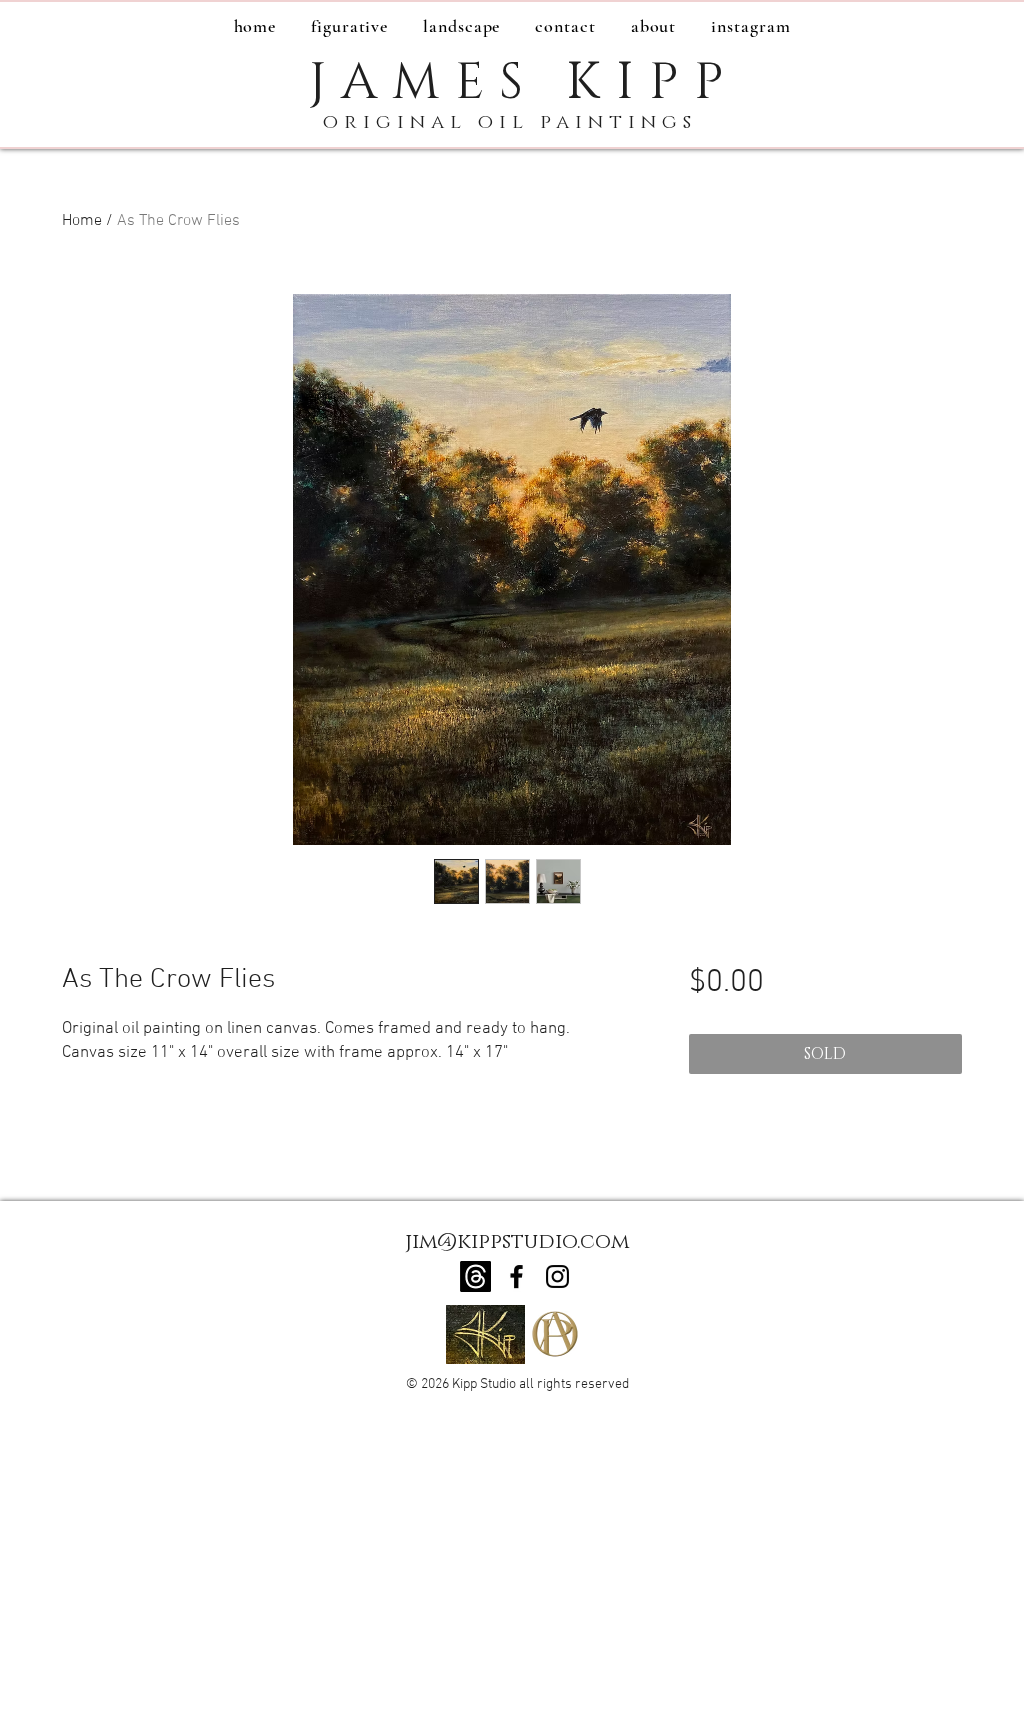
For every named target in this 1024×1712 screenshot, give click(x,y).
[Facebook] (516, 1276)
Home (82, 221)
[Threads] (475, 1276)
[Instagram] (557, 1276)
